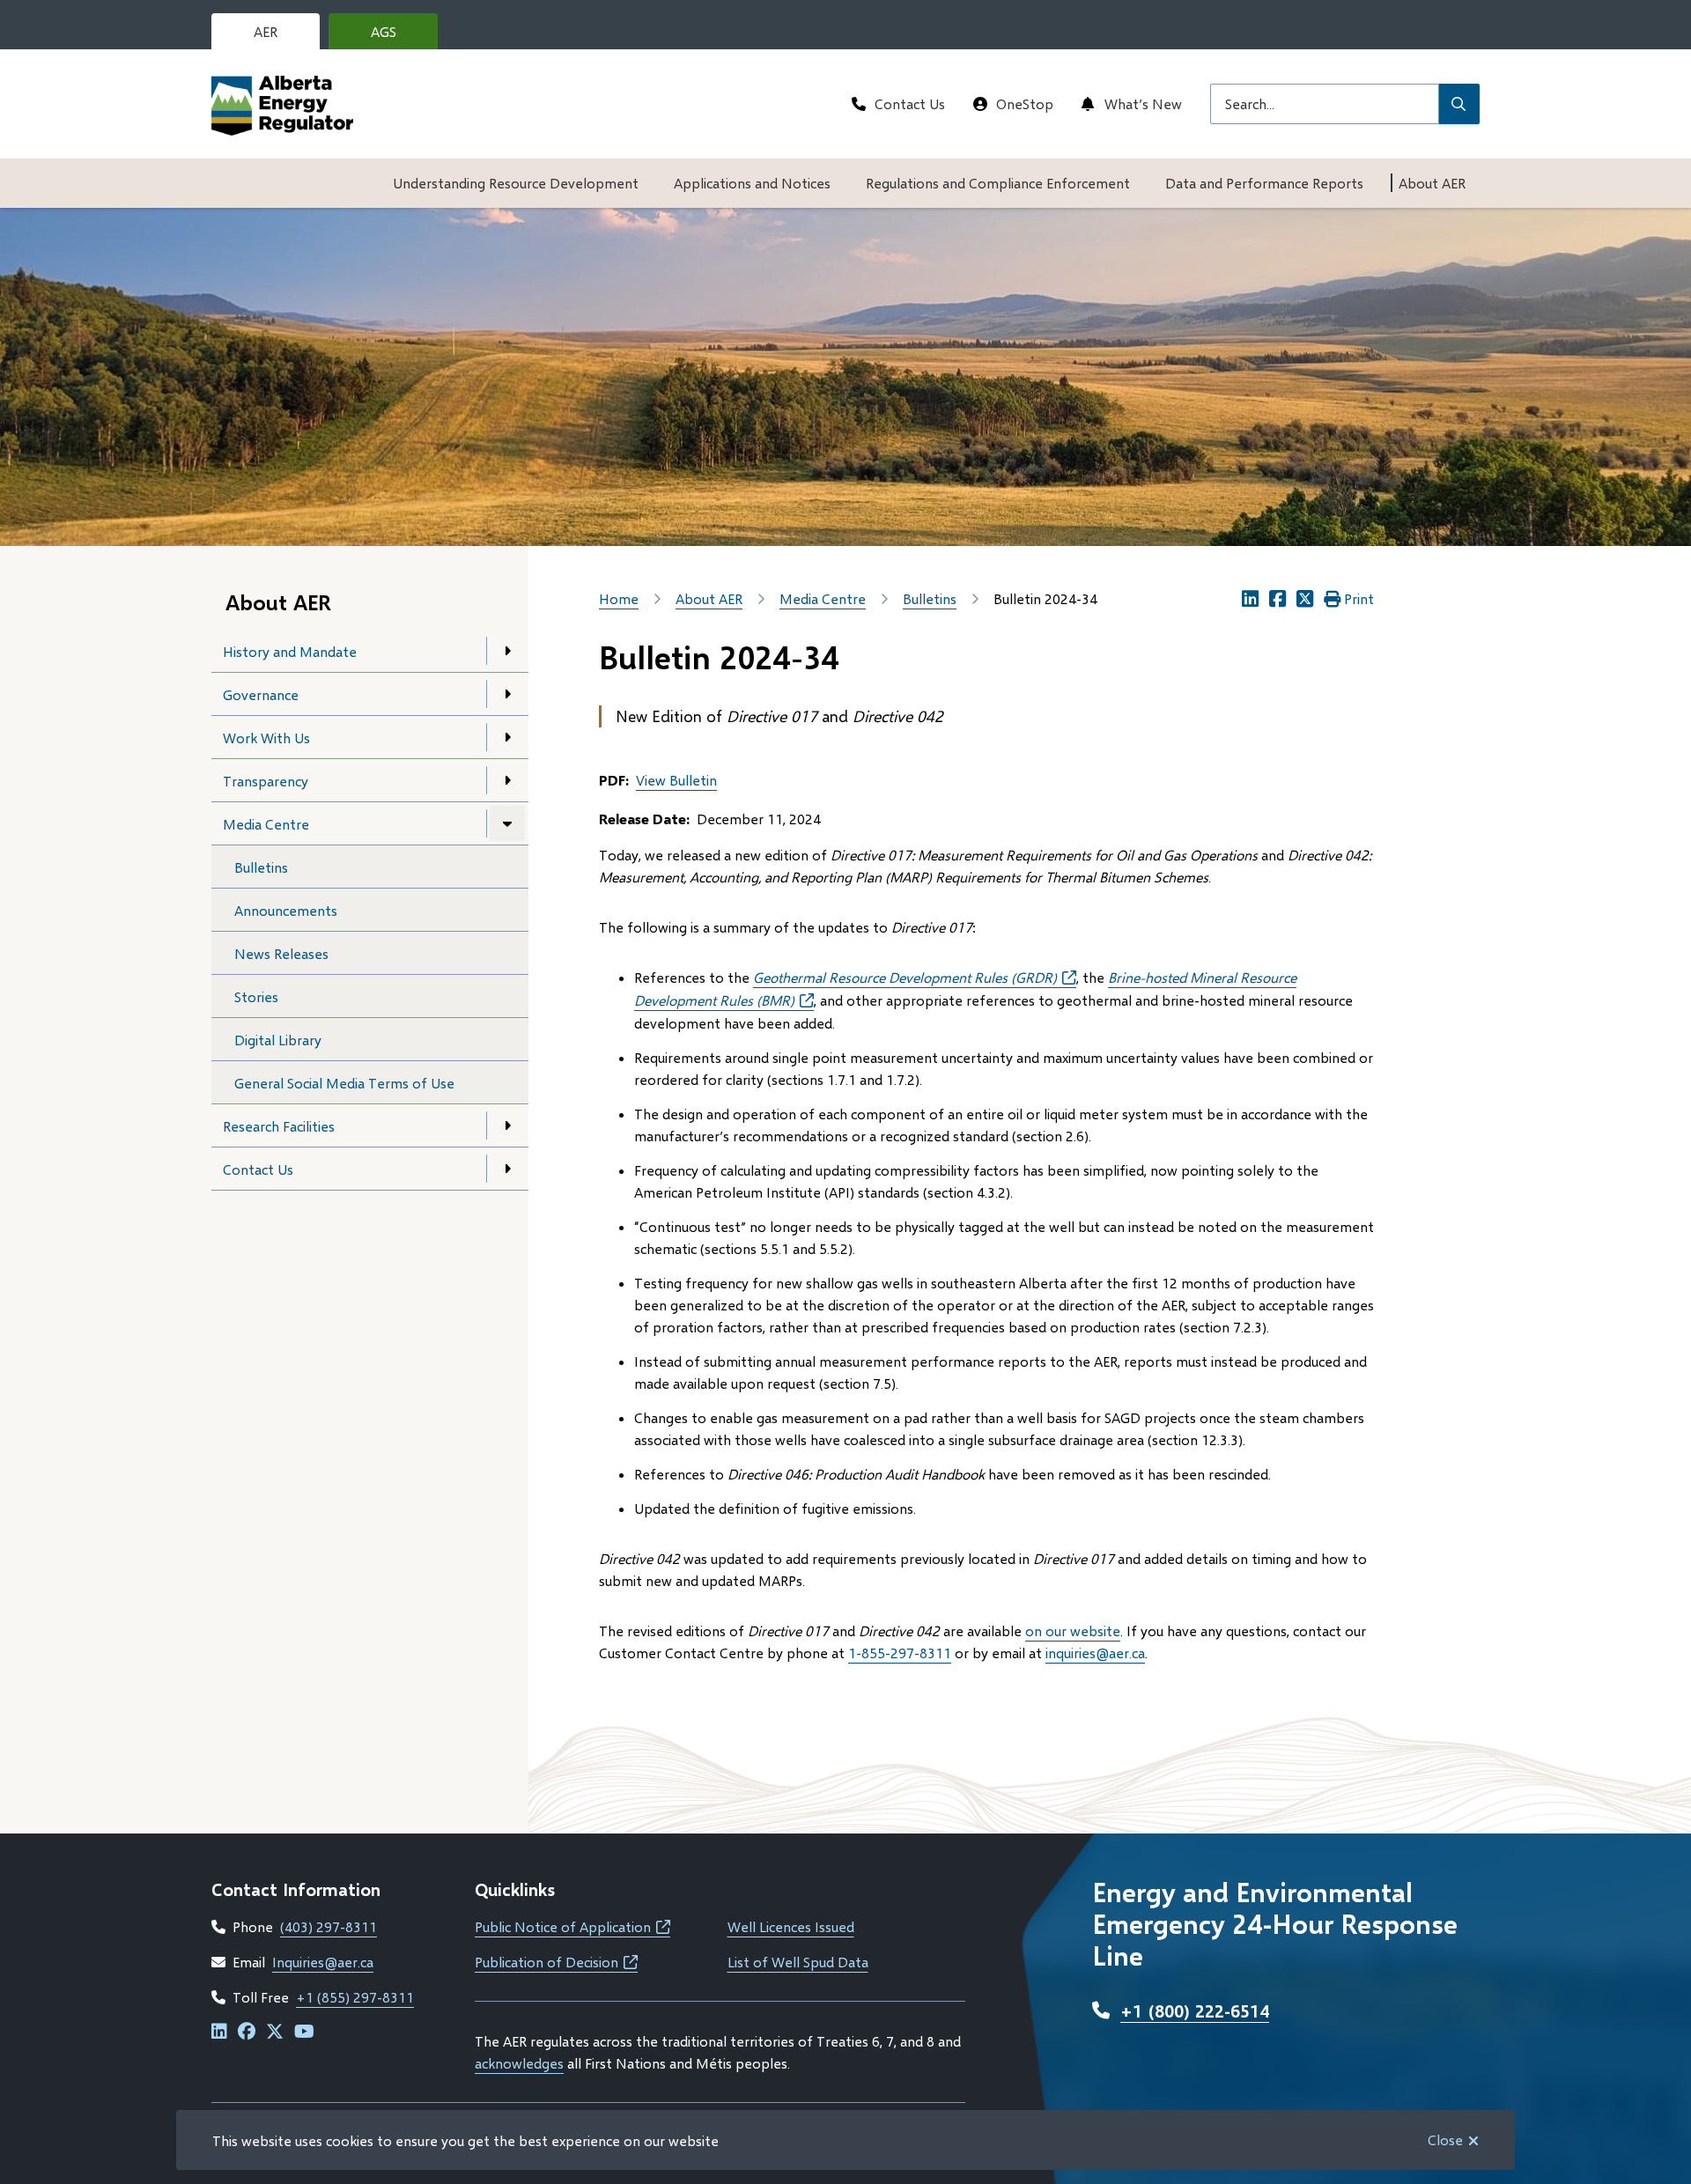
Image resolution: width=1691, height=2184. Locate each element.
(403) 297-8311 (329, 1926)
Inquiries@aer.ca (323, 1962)
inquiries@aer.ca (1095, 1653)
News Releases (281, 953)
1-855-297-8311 (900, 1653)
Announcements (286, 910)
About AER (1432, 183)
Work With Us (266, 738)
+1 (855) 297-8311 (355, 1997)
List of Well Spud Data (798, 1962)
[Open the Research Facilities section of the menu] (507, 1125)
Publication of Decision (556, 1962)
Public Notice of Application (572, 1926)
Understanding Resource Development (516, 183)
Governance (261, 694)
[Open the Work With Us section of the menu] (507, 737)
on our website (1073, 1631)
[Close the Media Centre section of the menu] (507, 823)
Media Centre (266, 824)
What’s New (1143, 103)
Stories (256, 996)
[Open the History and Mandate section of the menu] (507, 651)
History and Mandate (290, 651)
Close (1445, 2140)
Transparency (266, 781)
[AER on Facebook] (247, 2032)
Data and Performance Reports (1264, 183)
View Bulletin (676, 780)
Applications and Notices (752, 183)
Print (1359, 598)
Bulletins (261, 867)
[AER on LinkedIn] (219, 2032)
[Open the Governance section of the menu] (507, 694)
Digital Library (278, 1040)
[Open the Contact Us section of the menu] (507, 1169)
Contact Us (910, 103)
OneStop (1025, 103)
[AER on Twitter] (275, 2032)
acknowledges (519, 2063)
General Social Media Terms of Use (344, 1083)
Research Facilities (279, 1126)
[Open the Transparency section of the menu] (507, 780)
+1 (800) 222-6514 (1195, 2011)
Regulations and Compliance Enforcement (998, 183)
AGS (397, 36)
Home (619, 598)
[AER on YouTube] (304, 2032)
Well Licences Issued (791, 1926)
